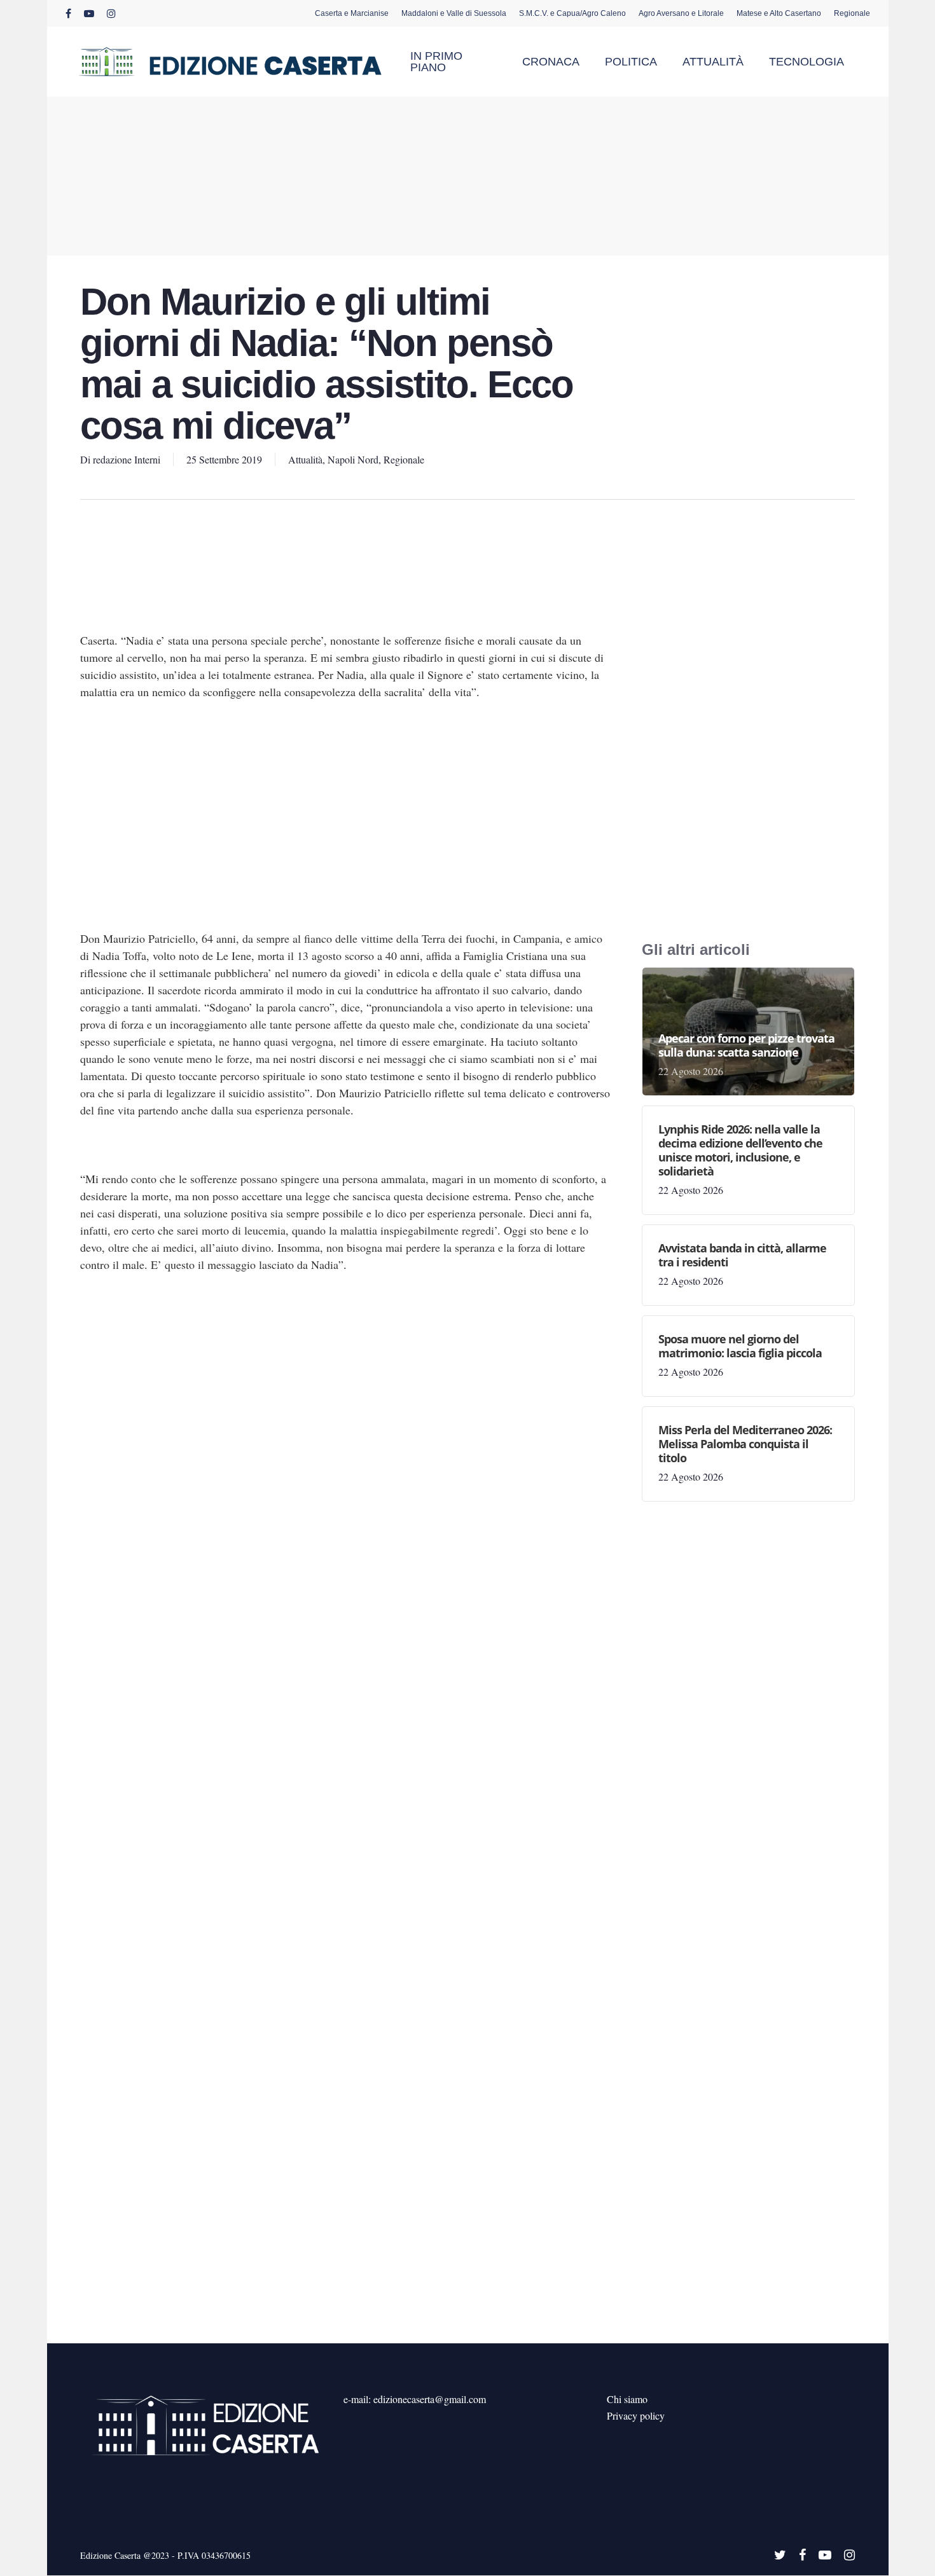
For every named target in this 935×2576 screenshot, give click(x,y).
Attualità (305, 459)
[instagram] (111, 13)
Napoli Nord (353, 459)
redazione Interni (127, 459)
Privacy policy (636, 2415)
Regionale (404, 459)
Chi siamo (627, 2399)
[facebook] (68, 13)
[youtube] (89, 13)
